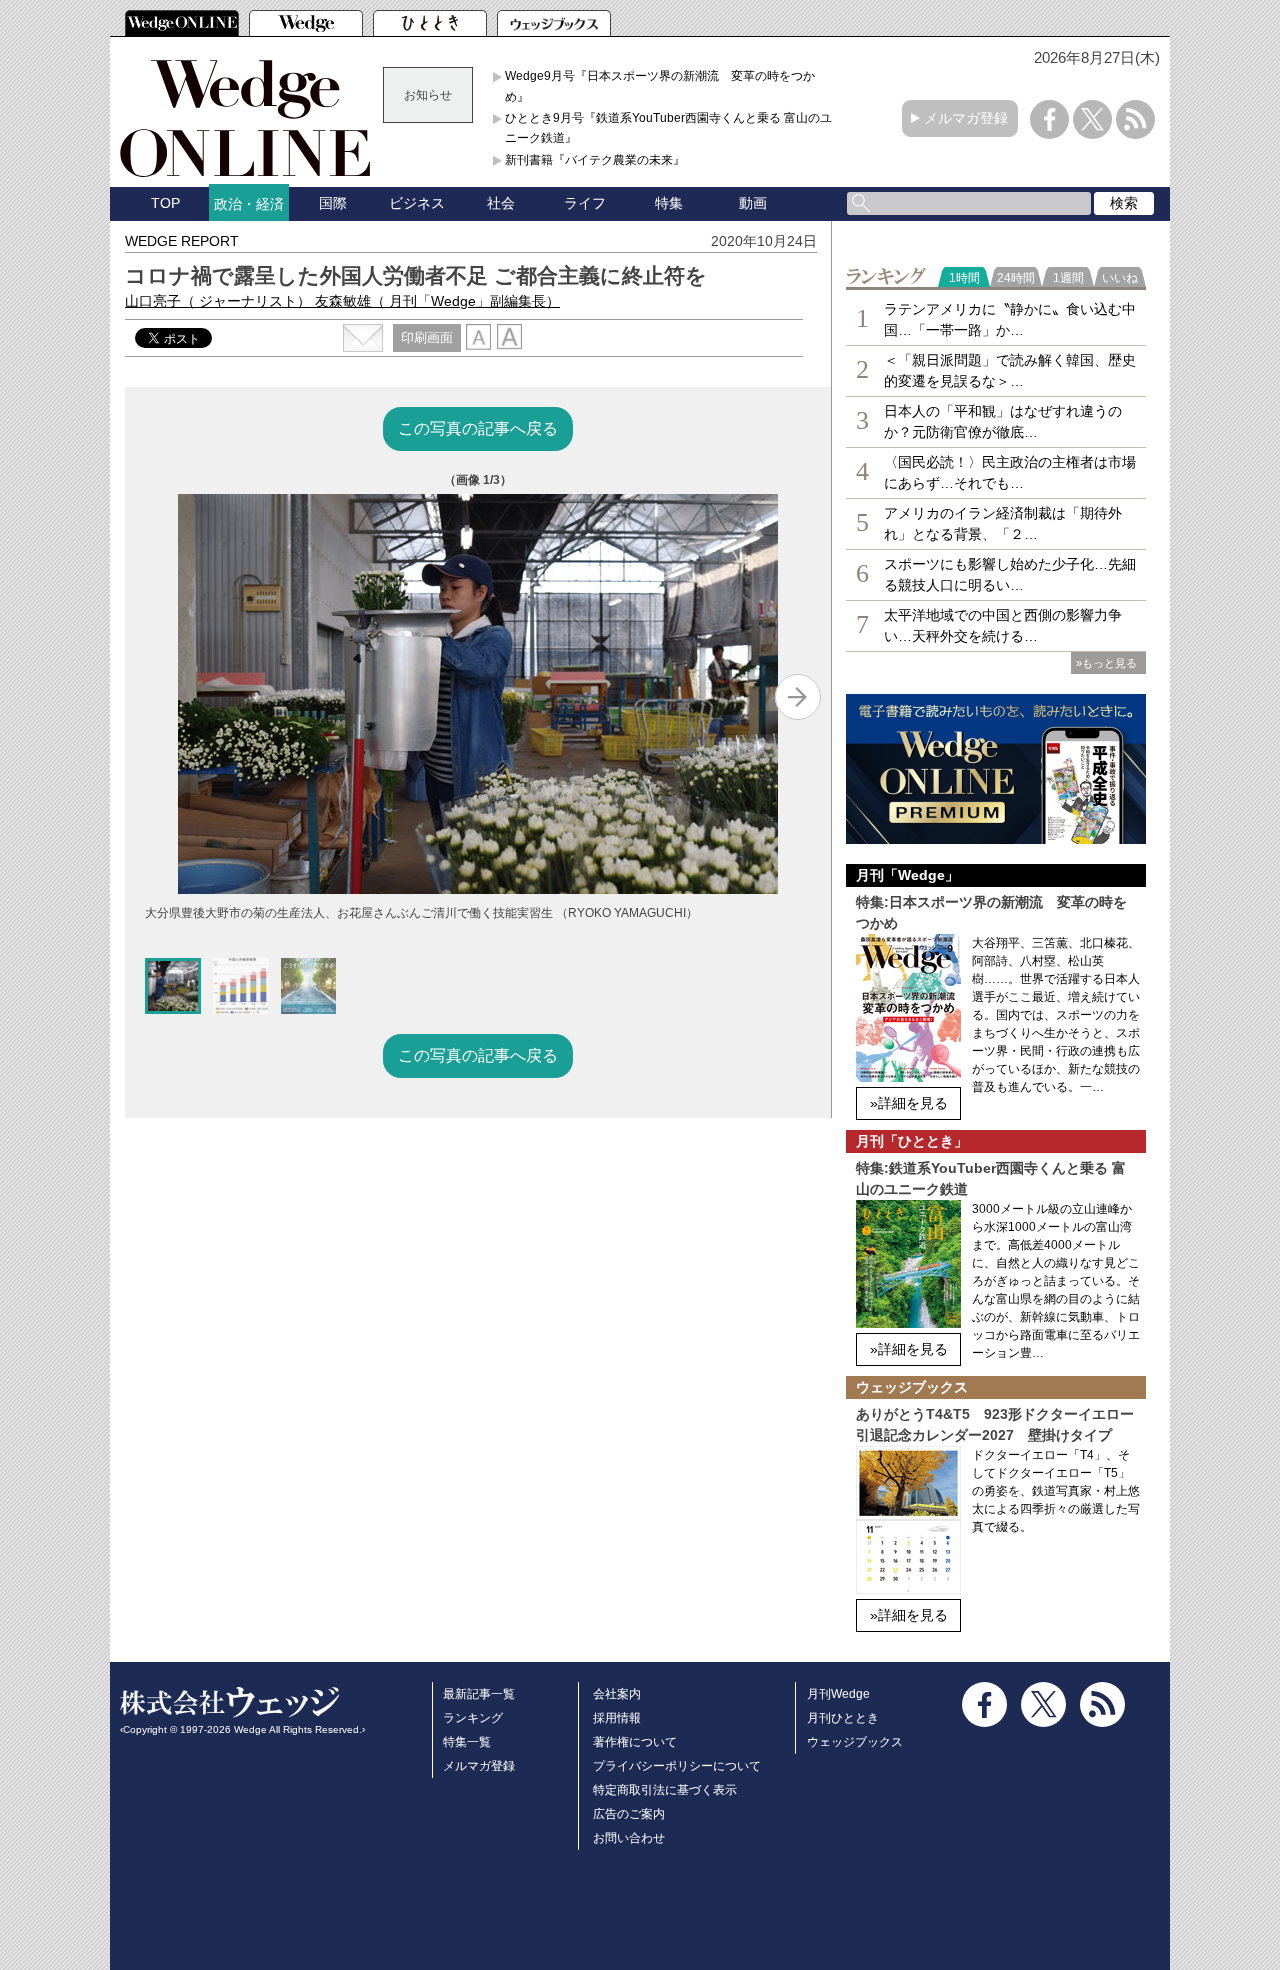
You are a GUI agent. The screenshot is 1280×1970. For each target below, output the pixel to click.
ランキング (473, 1718)
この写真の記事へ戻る (478, 428)
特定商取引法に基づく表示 (665, 1790)
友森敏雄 (437, 301)
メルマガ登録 (966, 118)
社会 (501, 203)
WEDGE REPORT (182, 241)
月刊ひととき (843, 1718)
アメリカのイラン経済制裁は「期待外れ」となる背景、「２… (1003, 523)
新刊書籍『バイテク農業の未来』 (595, 160)
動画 (753, 203)
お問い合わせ (629, 1838)
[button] (173, 986)
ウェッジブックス (855, 1742)
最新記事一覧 (479, 1694)
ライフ (585, 203)
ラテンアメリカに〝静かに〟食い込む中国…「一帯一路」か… (1010, 319)
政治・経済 (249, 204)
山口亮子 (218, 301)
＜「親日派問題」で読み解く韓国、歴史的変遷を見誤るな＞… (1010, 370)
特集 (669, 203)
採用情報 (617, 1718)
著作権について (635, 1742)
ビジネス (417, 203)
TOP (165, 203)
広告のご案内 (629, 1814)
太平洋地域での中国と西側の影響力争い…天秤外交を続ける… (1003, 625)
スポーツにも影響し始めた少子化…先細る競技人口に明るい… (1010, 574)
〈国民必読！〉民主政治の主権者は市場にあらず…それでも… (1010, 472)
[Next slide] (798, 697)
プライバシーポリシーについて (677, 1766)
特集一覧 (467, 1742)
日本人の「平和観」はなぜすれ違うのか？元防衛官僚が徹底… (1003, 421)
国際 (333, 203)
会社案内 (617, 1694)
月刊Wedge (838, 1694)
